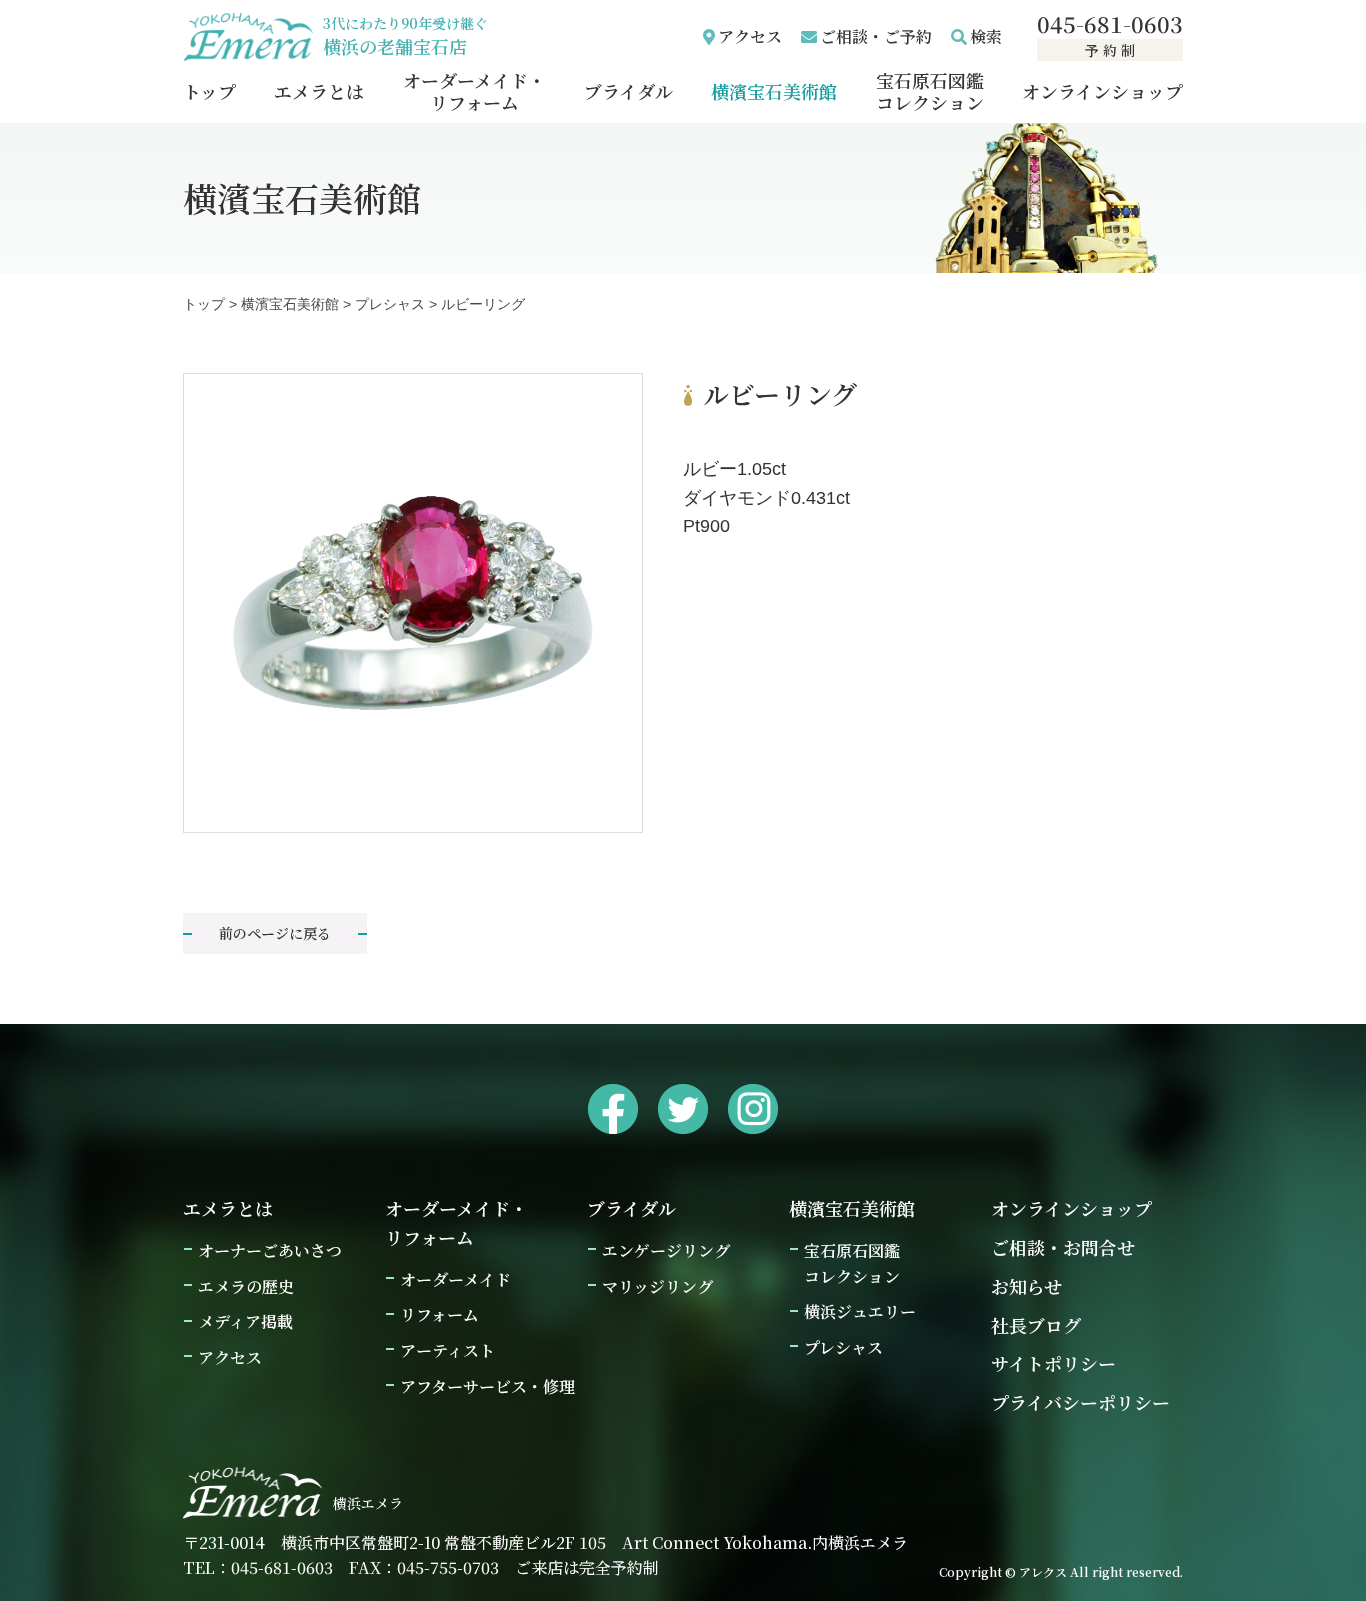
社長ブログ (1036, 1325)
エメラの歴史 (246, 1286)
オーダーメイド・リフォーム (474, 91)
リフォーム (439, 1314)
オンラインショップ (1102, 91)
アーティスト (447, 1350)
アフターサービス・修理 (487, 1386)
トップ (209, 91)
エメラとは (319, 91)
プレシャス (843, 1347)
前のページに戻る (275, 933)
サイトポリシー (1053, 1363)
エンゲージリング (666, 1250)
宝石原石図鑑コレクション (930, 91)
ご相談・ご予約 (876, 36)
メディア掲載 (245, 1321)
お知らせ (1026, 1286)
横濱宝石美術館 (774, 91)
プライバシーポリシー (1080, 1402)
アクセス (750, 36)
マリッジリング (657, 1286)
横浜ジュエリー (860, 1311)
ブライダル (628, 91)
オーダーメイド (455, 1279)
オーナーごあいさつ (270, 1250)
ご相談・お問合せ (1063, 1247)
